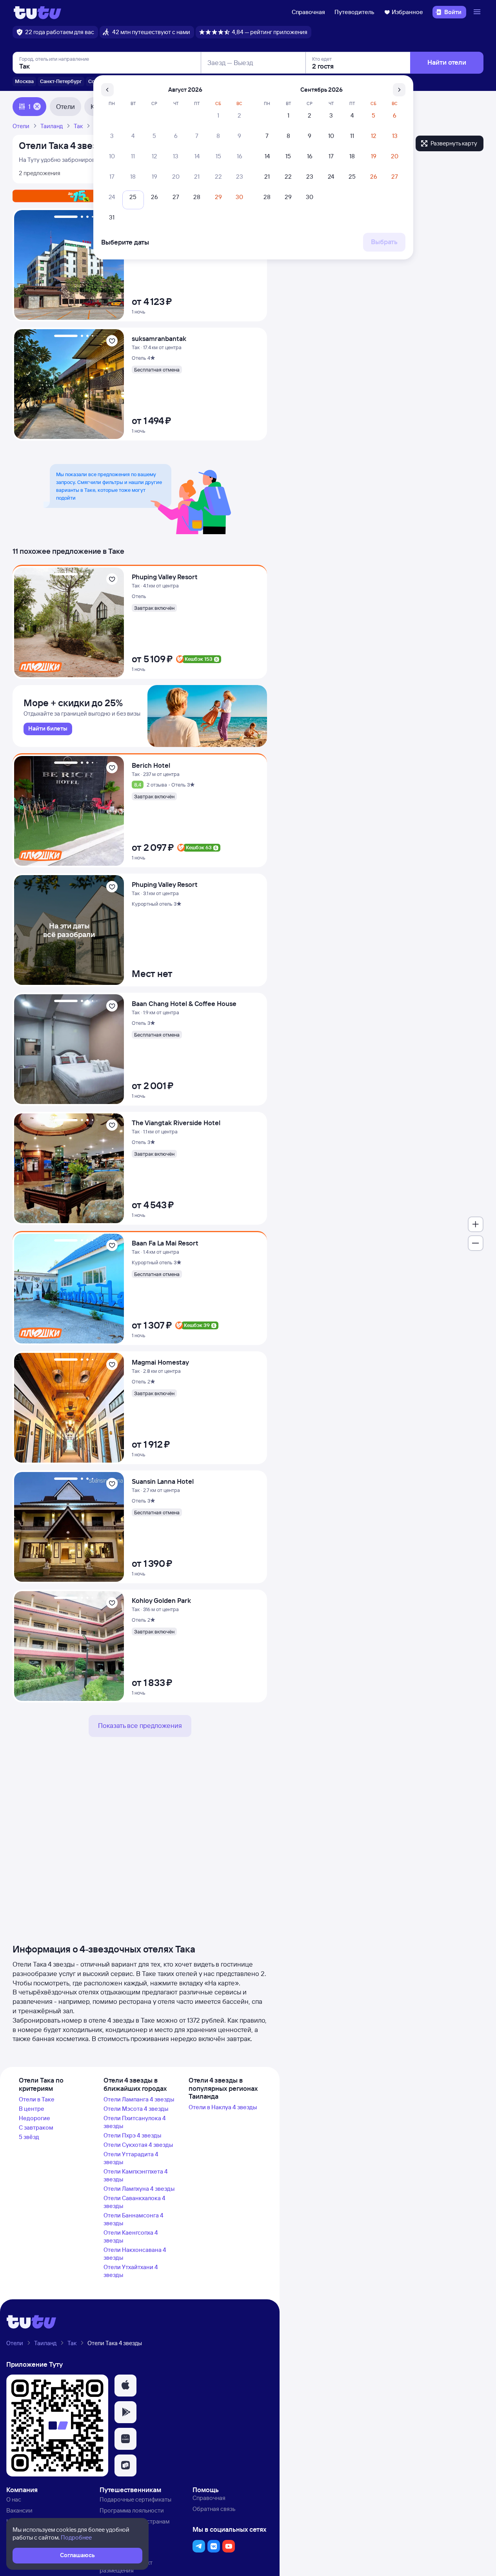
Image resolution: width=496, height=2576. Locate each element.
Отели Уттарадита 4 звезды (131, 2158)
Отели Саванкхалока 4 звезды (134, 2202)
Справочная (308, 12)
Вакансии (19, 2510)
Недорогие (35, 2118)
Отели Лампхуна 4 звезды (139, 2189)
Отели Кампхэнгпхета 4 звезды (136, 2175)
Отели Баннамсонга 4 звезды (134, 2219)
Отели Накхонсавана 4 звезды (135, 2254)
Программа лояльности (132, 2510)
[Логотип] (37, 12)
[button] (125, 2386)
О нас (14, 2499)
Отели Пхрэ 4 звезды (132, 2135)
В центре (32, 2109)
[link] (48, 729)
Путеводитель (354, 12)
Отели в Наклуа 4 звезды (223, 2107)
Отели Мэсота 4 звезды (136, 2109)
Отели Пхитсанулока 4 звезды (135, 2122)
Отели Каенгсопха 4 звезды (131, 2236)
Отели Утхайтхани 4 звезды (131, 2271)
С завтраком (36, 2127)
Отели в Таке (37, 2099)
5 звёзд (29, 2137)
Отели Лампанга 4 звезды (139, 2099)
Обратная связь (214, 2509)
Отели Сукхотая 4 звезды (138, 2145)
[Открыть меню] (478, 12)
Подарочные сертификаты (135, 2499)
